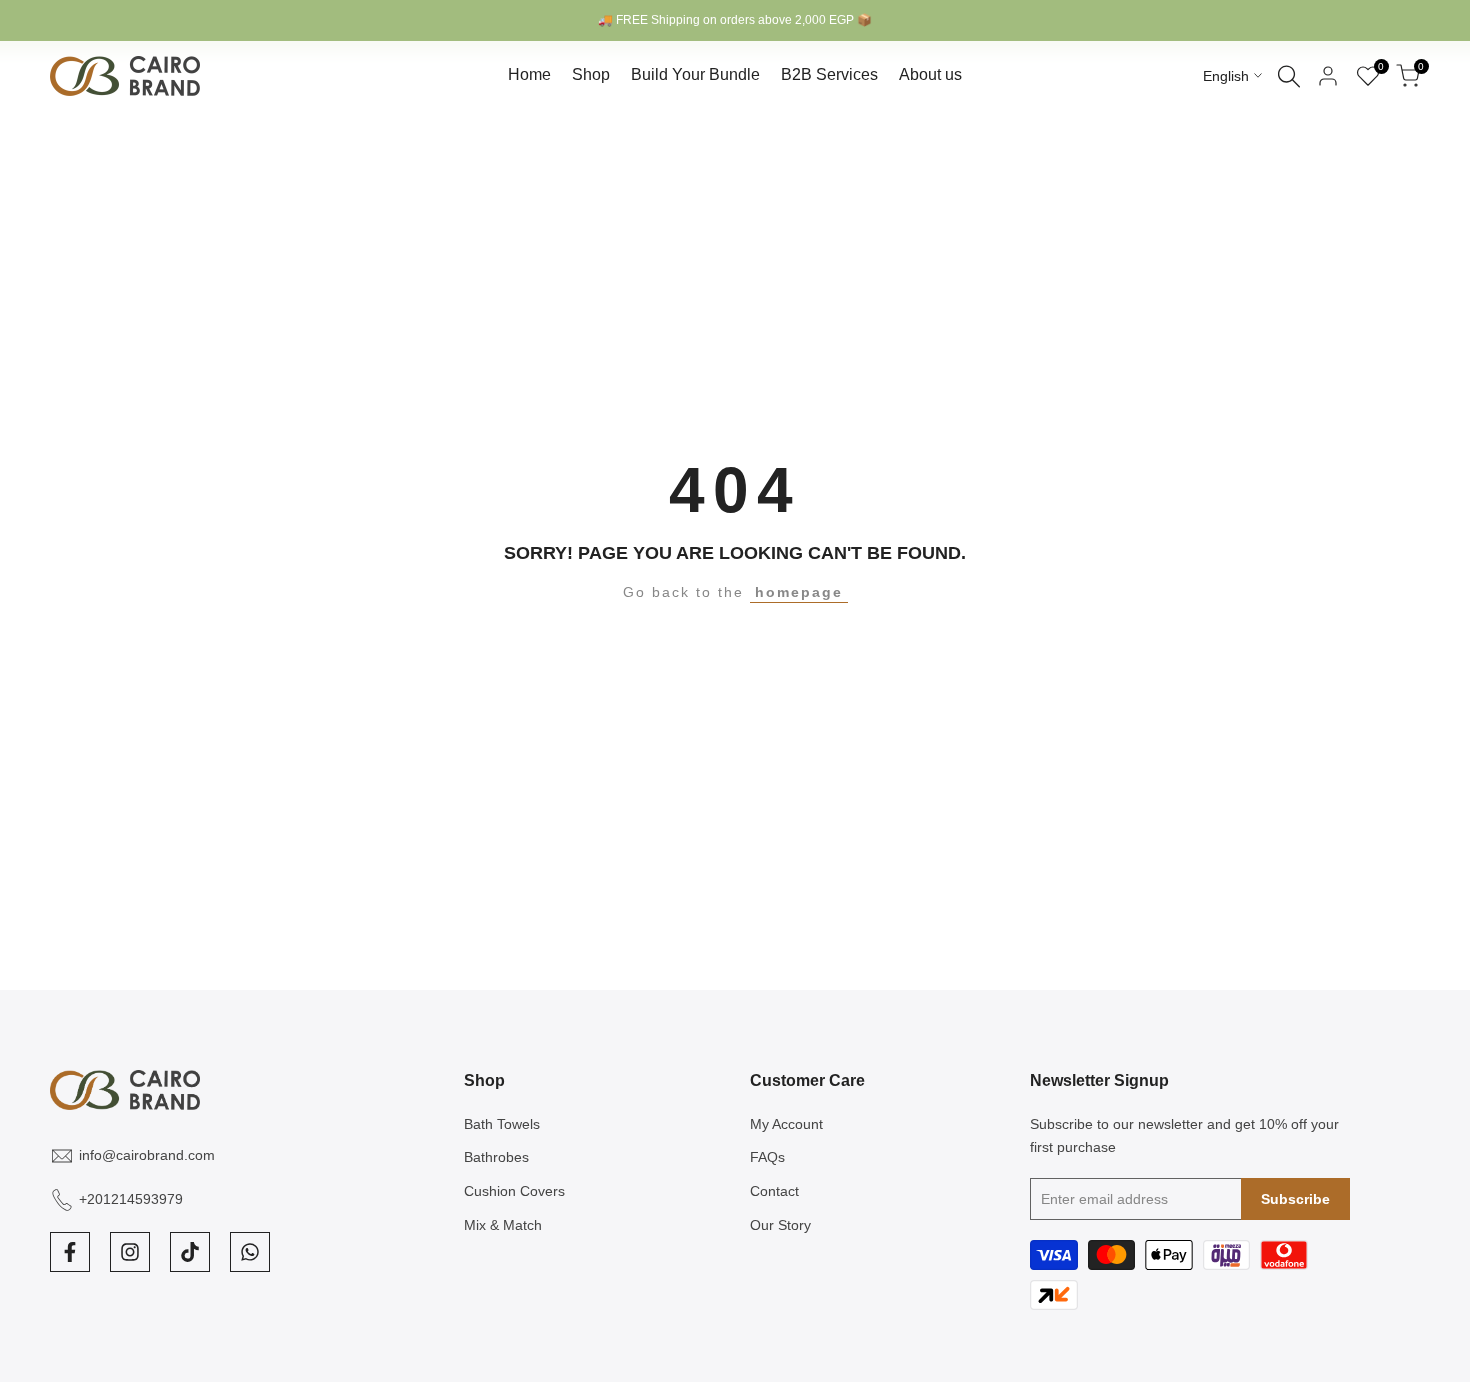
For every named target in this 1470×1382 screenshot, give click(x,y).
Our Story (780, 1225)
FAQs (767, 1157)
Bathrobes (496, 1157)
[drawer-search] (1289, 76)
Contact (774, 1191)
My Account (786, 1124)
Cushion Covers (514, 1191)
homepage (799, 592)
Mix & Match (503, 1225)
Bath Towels (502, 1124)
